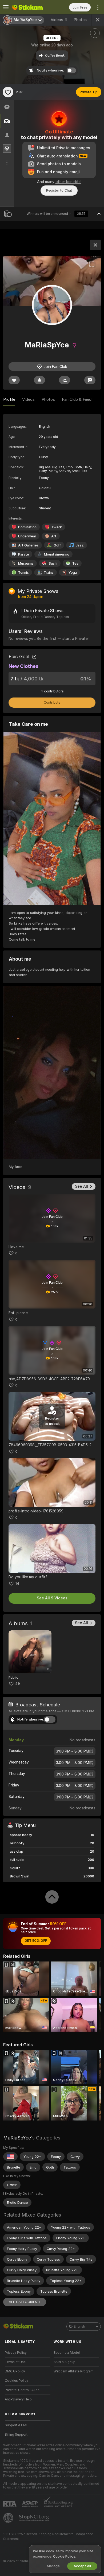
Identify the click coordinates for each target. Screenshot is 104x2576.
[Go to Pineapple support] (9, 2518)
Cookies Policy (17, 2381)
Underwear (27, 536)
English (79, 2327)
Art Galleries (28, 545)
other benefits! (68, 182)
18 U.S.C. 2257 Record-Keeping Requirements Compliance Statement (48, 2537)
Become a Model (67, 2353)
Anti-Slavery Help (18, 2399)
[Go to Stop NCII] (34, 2518)
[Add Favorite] (8, 92)
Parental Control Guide (22, 2390)
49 (18, 1684)
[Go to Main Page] (32, 7)
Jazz (80, 545)
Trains (49, 572)
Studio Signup (65, 2362)
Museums (26, 563)
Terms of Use (15, 2362)
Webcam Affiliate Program (74, 2371)
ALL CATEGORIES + (25, 2302)
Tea (75, 563)
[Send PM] (90, 380)
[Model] (95, 245)
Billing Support (16, 2435)
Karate (24, 554)
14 (17, 1584)
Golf (57, 545)
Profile (9, 399)
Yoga (73, 572)
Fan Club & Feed (77, 399)
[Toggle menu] (6, 7)
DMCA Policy (15, 2371)
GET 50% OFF (36, 1941)
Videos (59, 20)
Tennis (23, 572)
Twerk (57, 527)
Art (54, 536)
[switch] (50, 1719)
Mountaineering (57, 554)
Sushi (53, 563)
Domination (27, 527)
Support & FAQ (16, 2425)
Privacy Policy (16, 2353)
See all (81, 1186)
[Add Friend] (65, 380)
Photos (82, 20)
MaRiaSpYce (17, 2138)
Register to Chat (59, 190)
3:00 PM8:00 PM (73, 1751)
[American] (10, 2157)
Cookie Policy (64, 2556)
